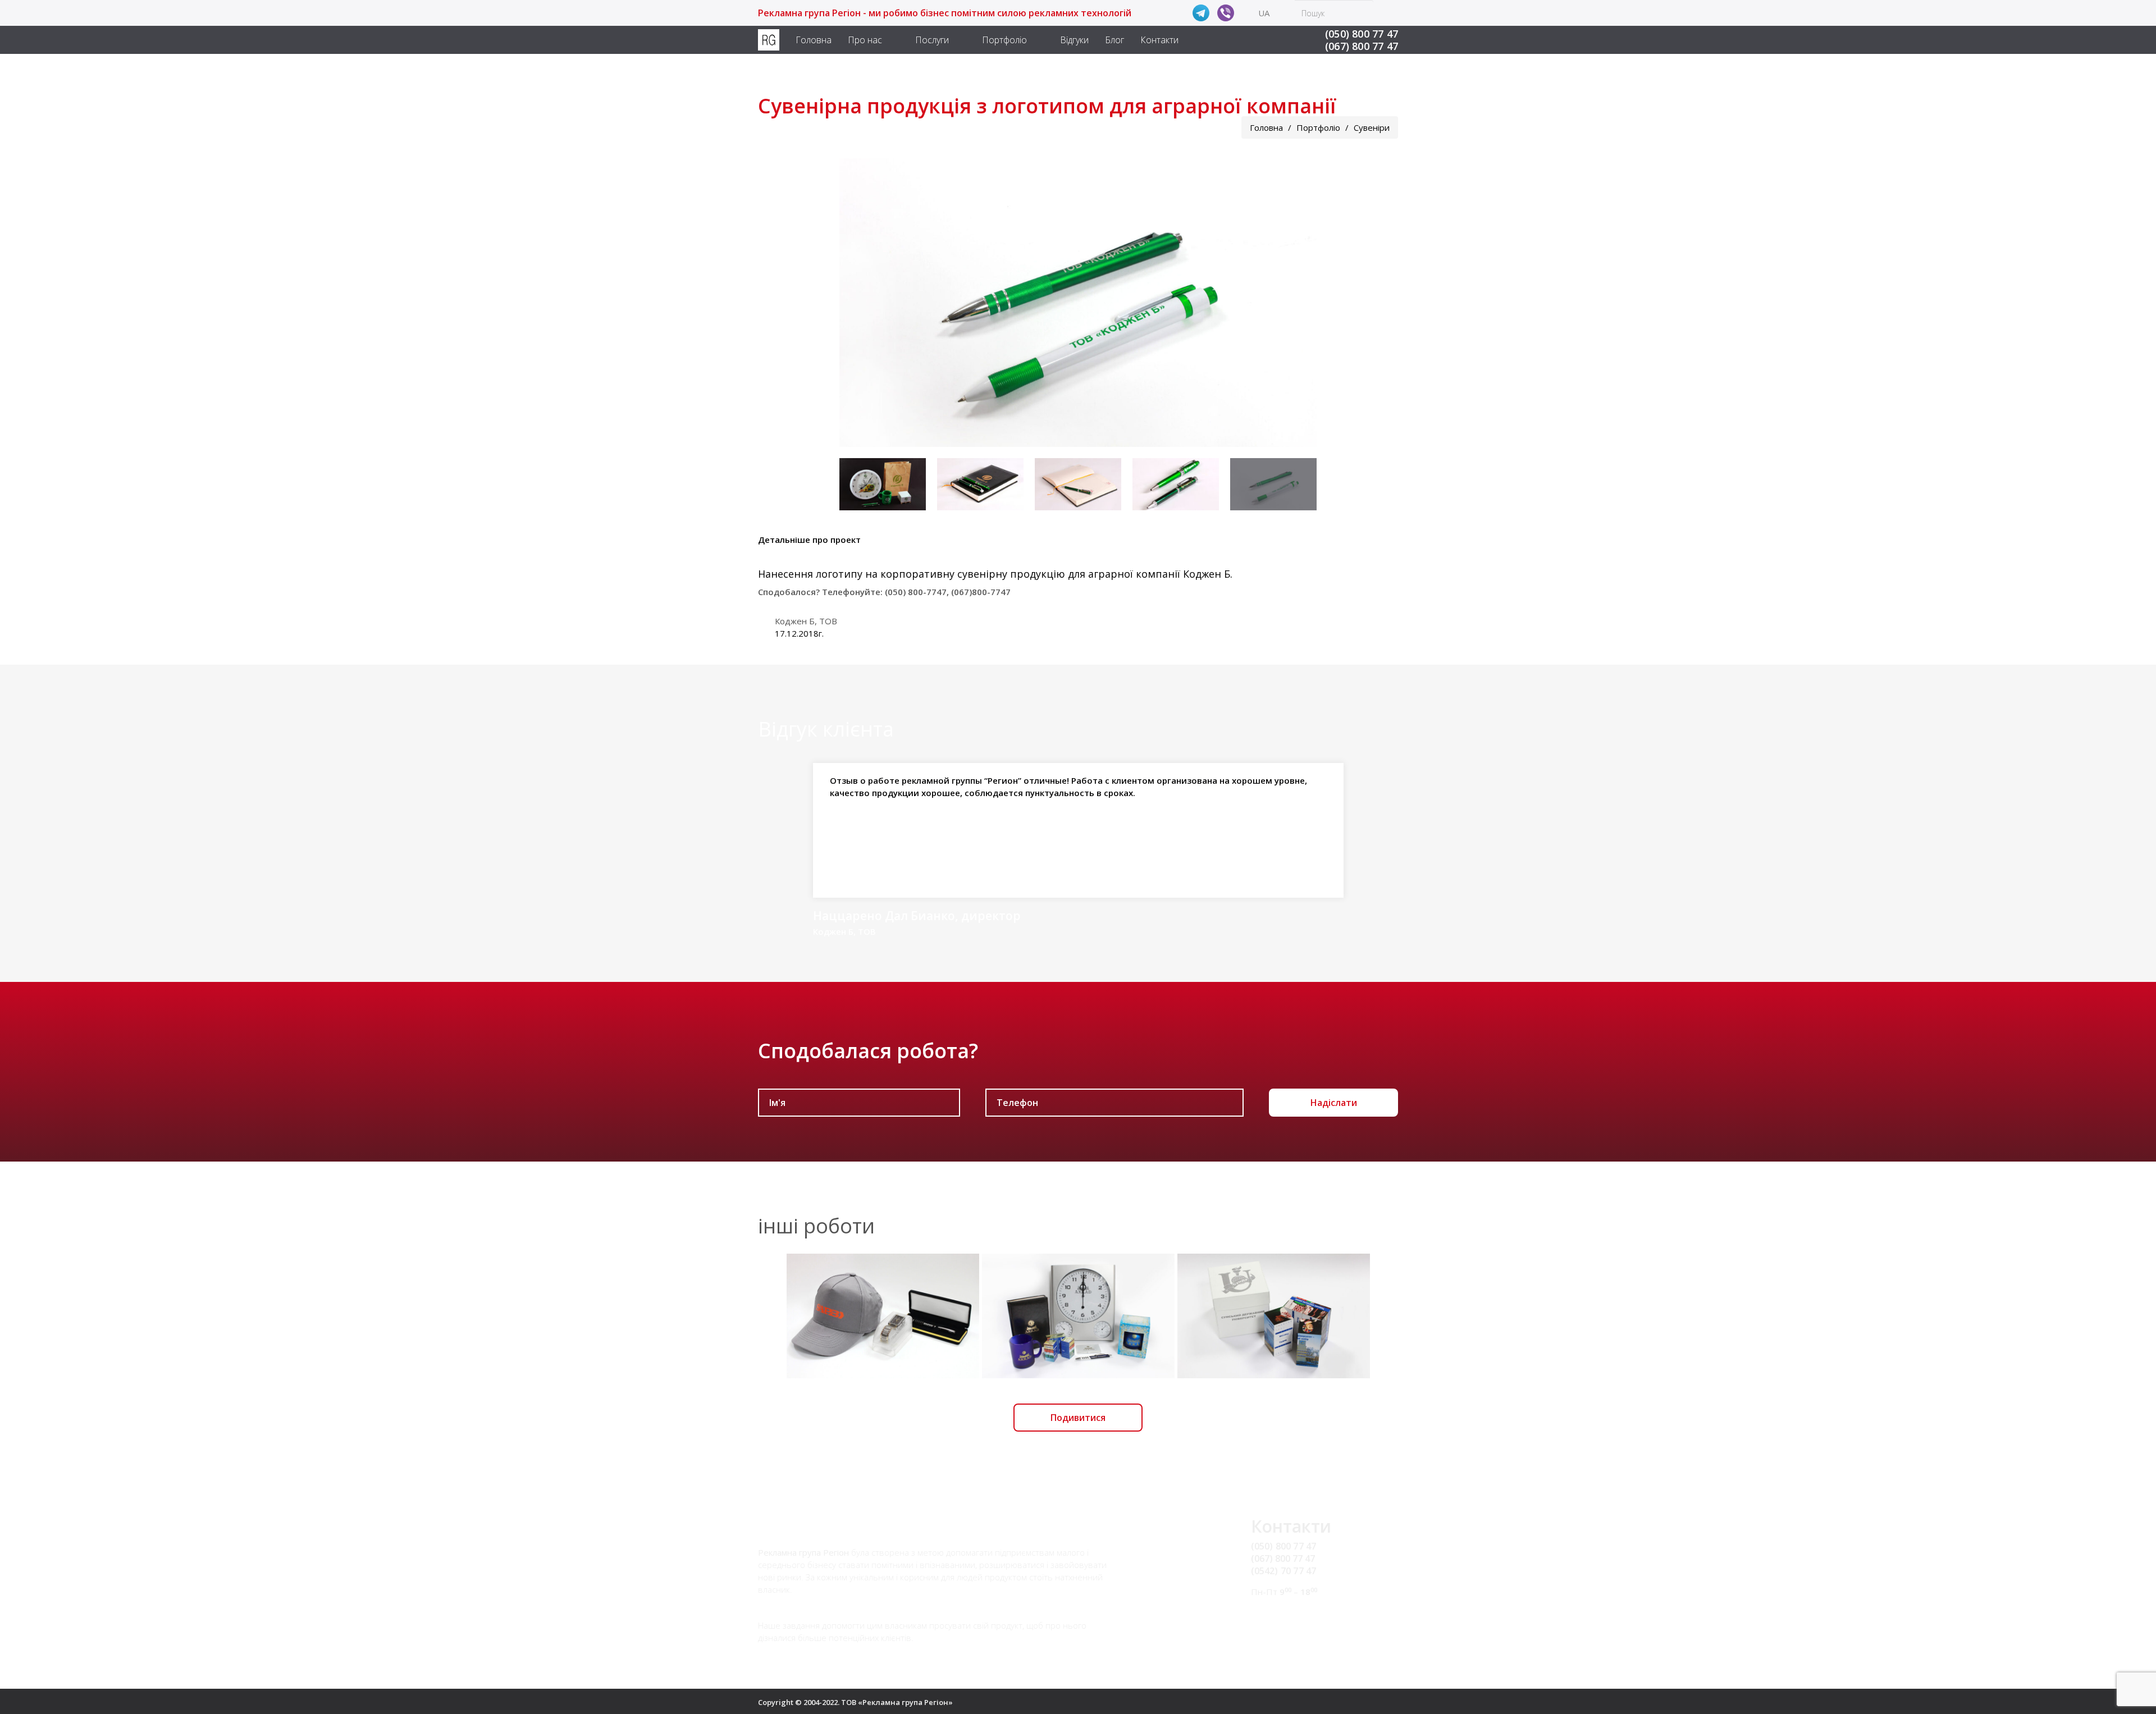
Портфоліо (1004, 40)
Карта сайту (1277, 1626)
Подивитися (1078, 1418)
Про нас (865, 40)
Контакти (1159, 40)
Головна (814, 40)
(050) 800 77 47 (1362, 34)
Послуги (932, 40)
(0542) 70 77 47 (1284, 1571)
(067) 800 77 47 (1362, 46)
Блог (1114, 40)
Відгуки (1074, 40)
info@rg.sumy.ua (1286, 1613)
